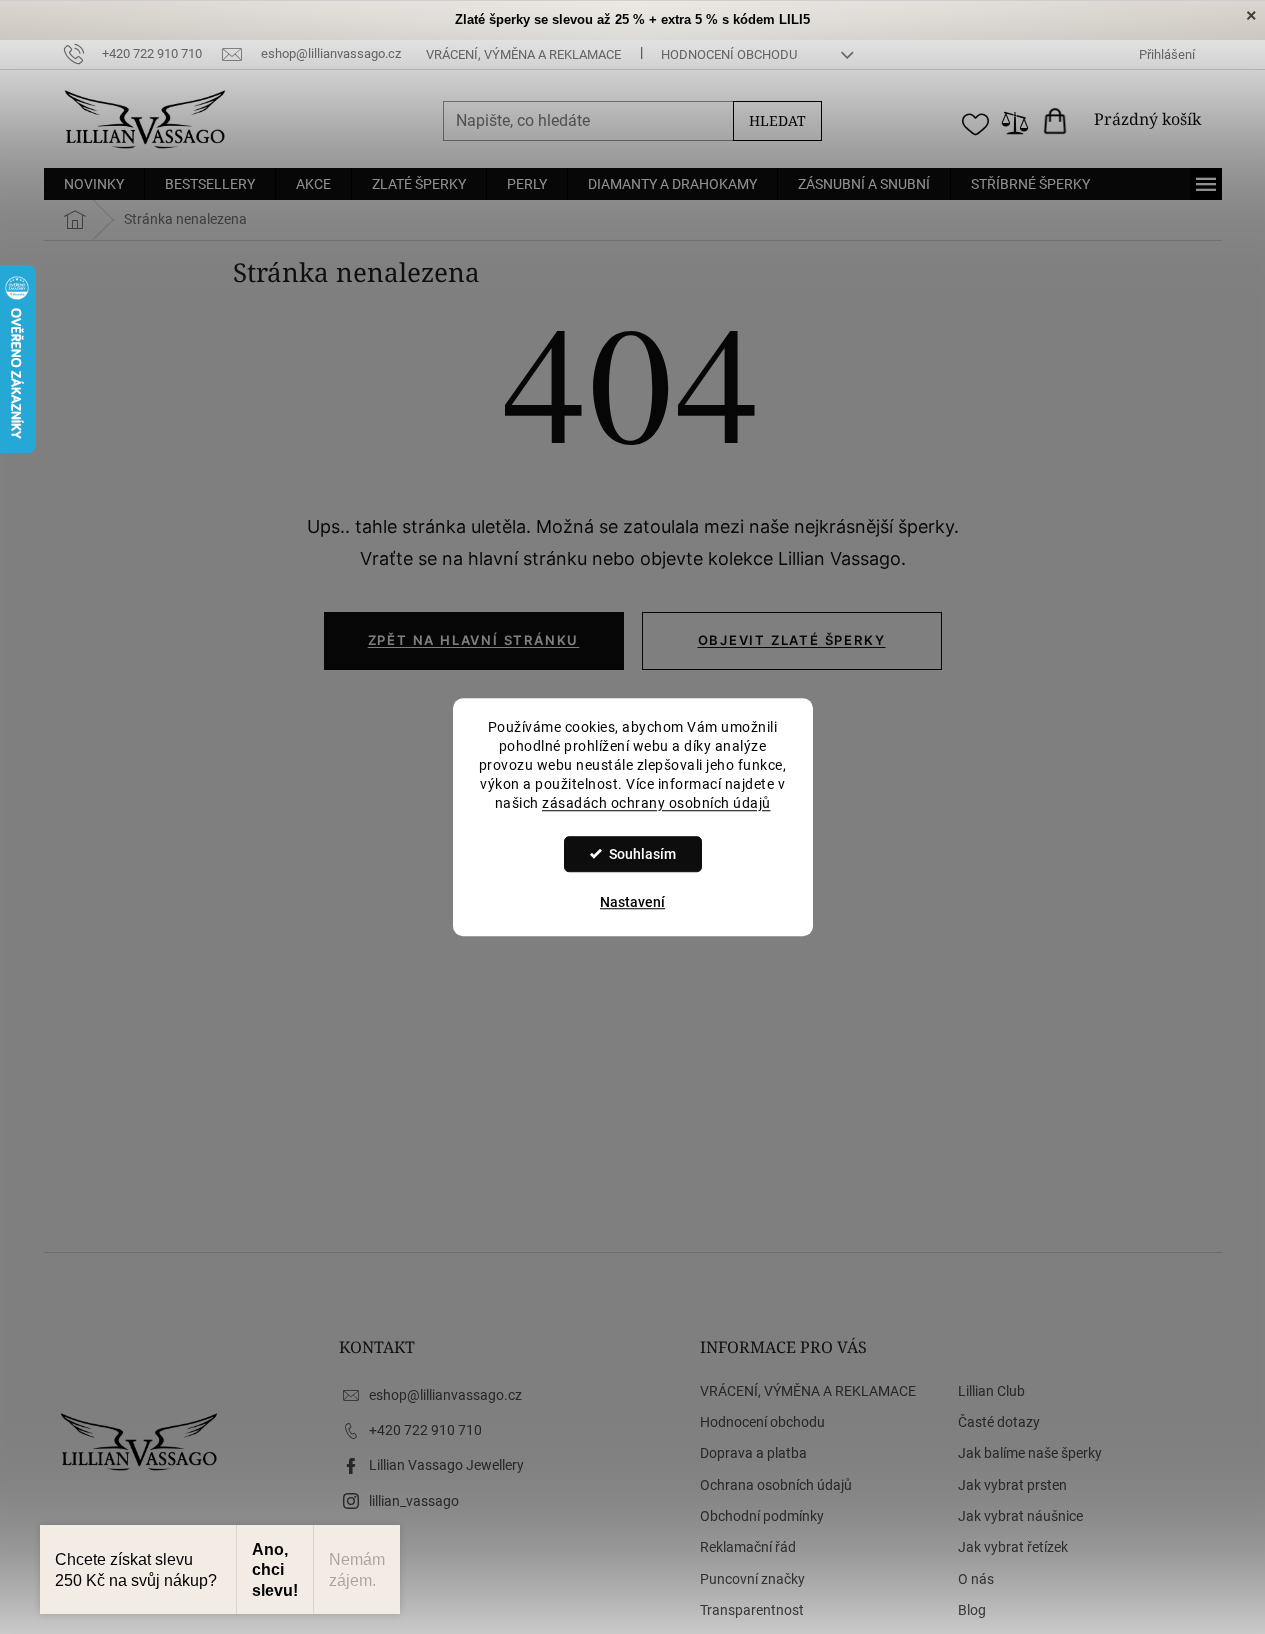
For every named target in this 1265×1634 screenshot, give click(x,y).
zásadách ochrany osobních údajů (656, 803)
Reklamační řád (748, 1547)
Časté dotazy (999, 1422)
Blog (972, 1610)
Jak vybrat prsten (1012, 1485)
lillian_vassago (414, 1501)
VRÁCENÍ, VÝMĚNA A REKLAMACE (523, 54)
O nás (976, 1579)
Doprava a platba (753, 1453)
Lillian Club (991, 1391)
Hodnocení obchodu (729, 54)
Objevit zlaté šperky (792, 640)
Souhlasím (642, 854)
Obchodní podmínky (762, 1516)
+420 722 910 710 (425, 1430)
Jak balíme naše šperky (1030, 1453)
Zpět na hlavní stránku (474, 640)
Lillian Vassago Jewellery (446, 1465)
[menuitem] (94, 184)
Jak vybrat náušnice (1020, 1516)
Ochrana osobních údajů (776, 1485)
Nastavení (632, 902)
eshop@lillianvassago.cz (445, 1395)
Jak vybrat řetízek (1013, 1547)
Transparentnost (752, 1610)
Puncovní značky (752, 1579)
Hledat (777, 120)
